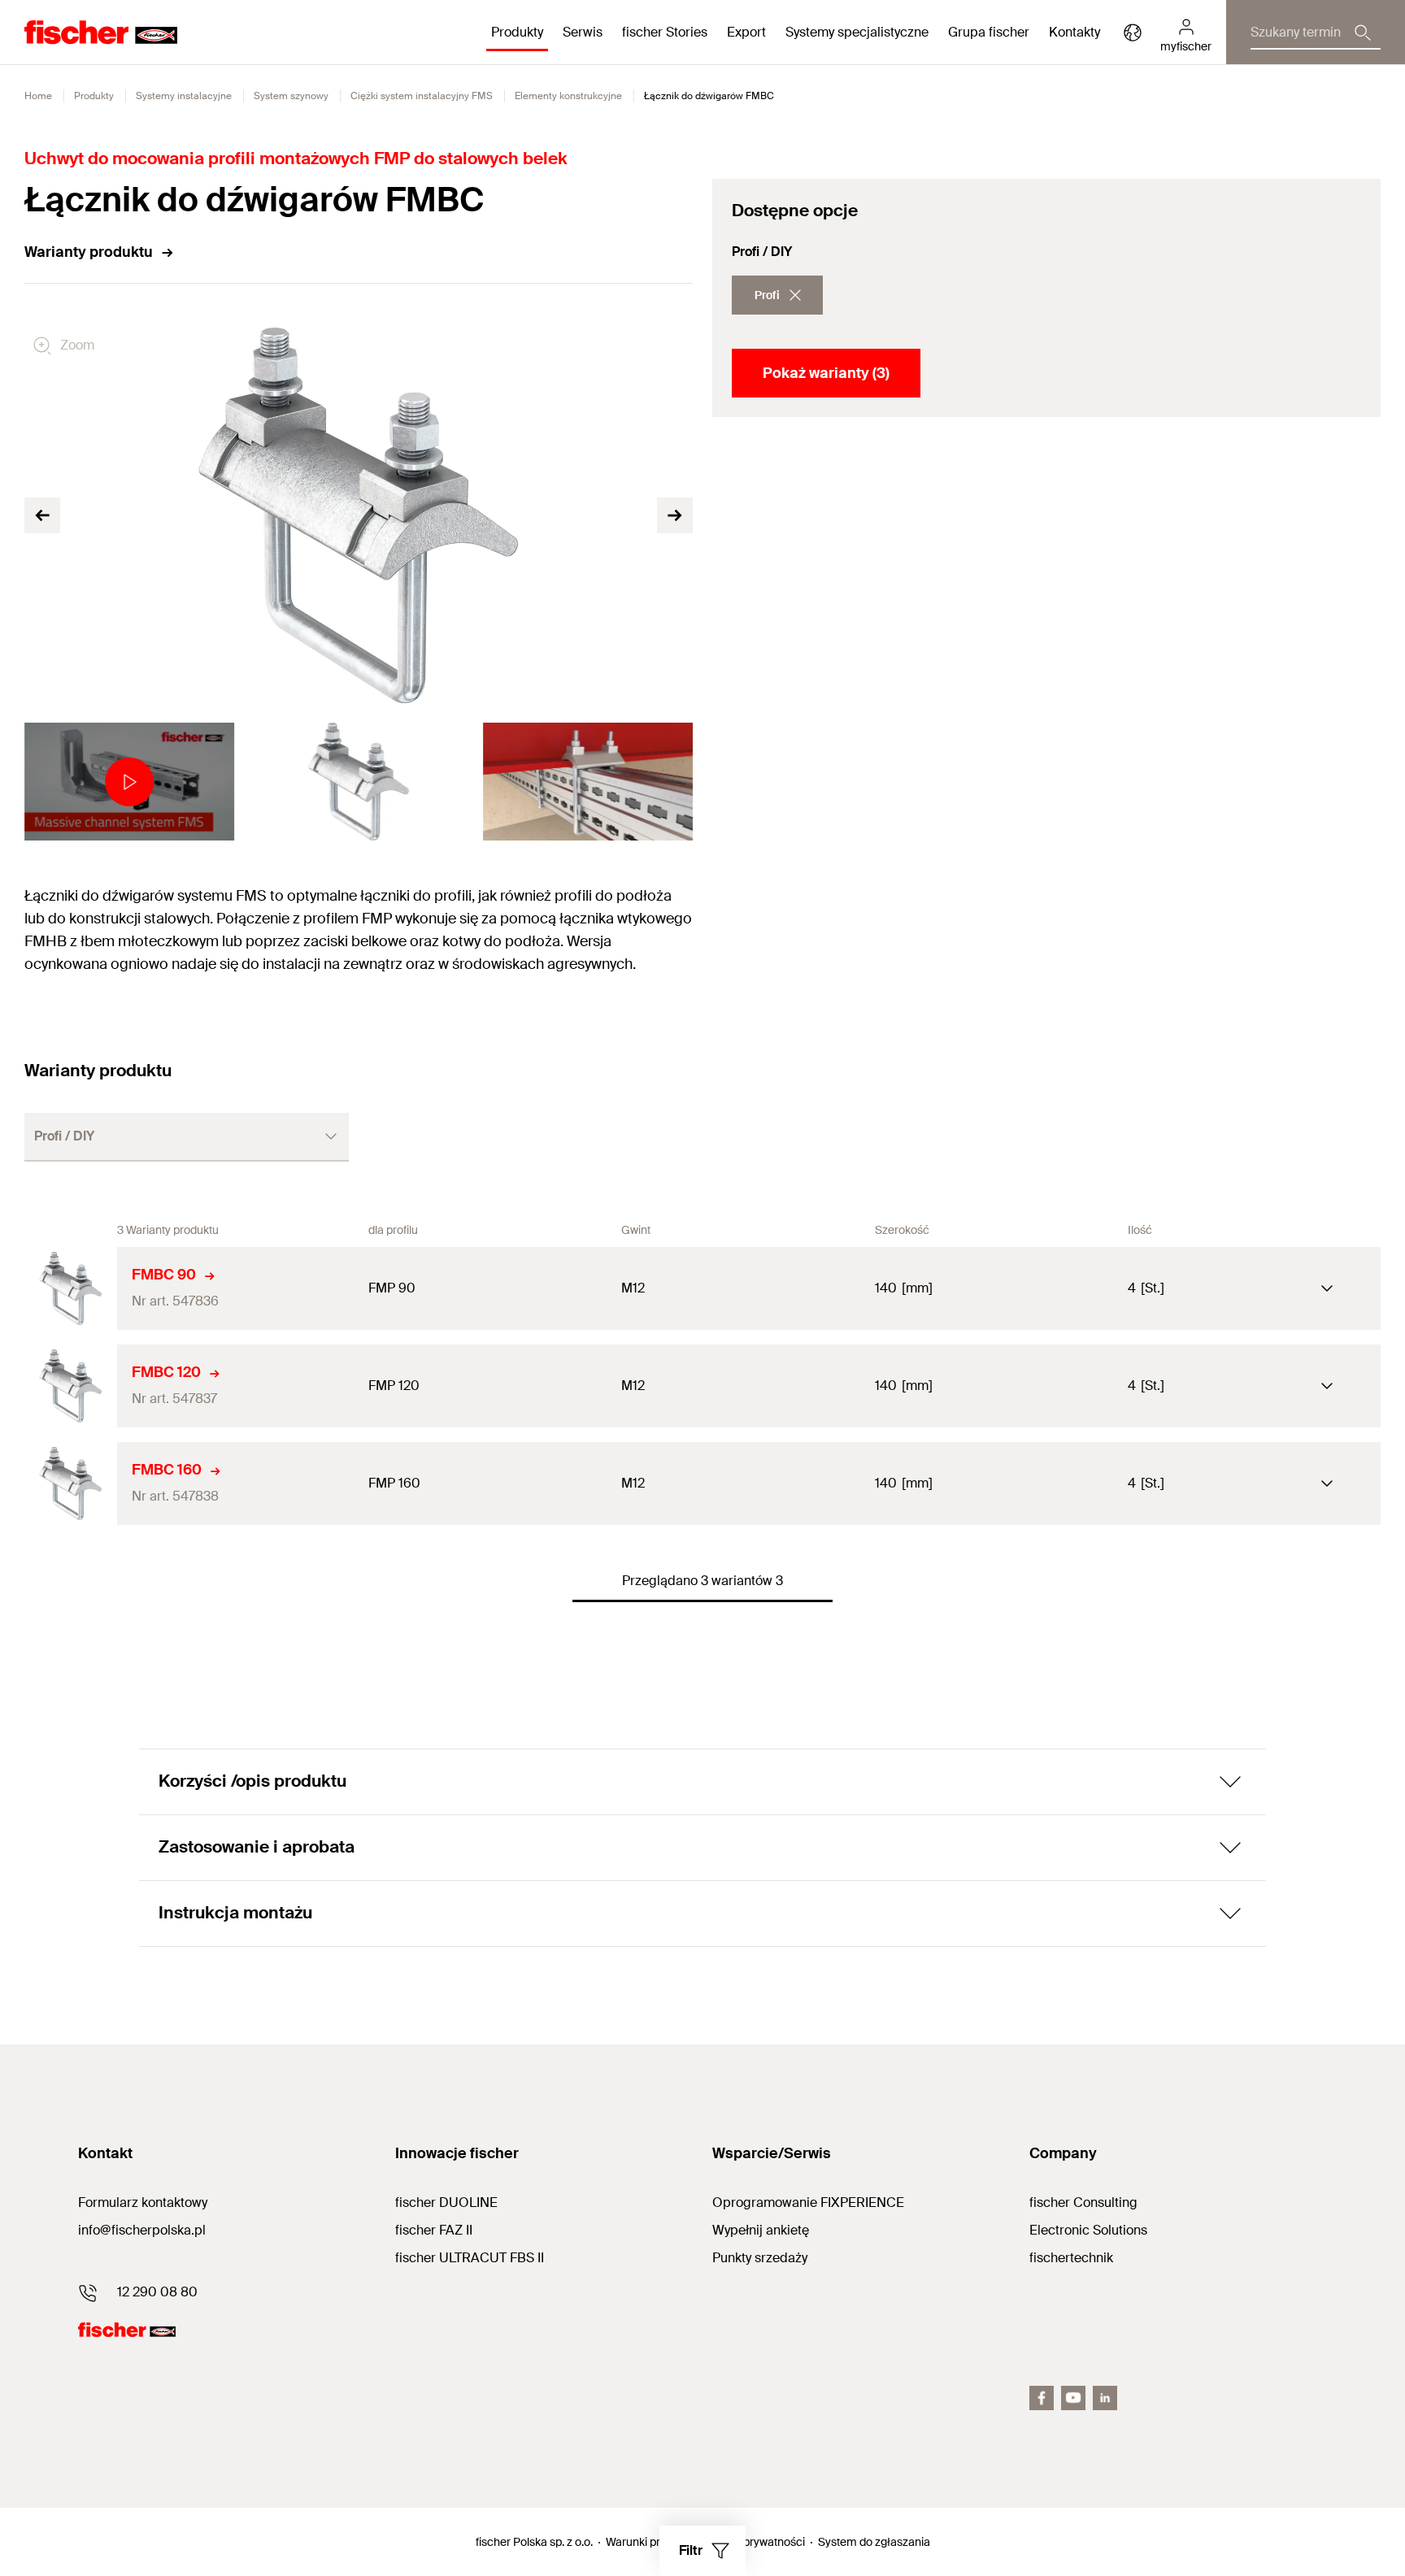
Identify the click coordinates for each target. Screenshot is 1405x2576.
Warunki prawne (647, 2542)
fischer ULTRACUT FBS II (470, 2258)
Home (38, 96)
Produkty (94, 96)
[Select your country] (1133, 33)
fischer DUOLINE (446, 2202)
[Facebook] (1042, 2398)
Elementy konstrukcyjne (568, 96)
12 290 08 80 (157, 2292)
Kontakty (1074, 32)
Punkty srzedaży (760, 2258)
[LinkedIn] (1105, 2398)
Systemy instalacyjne (184, 96)
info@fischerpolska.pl (142, 2230)
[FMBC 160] (71, 1483)
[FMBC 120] (71, 1386)
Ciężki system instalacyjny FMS (422, 96)
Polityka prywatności (753, 2542)
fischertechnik (1071, 2258)
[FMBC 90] (71, 1288)
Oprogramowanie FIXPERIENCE (808, 2202)
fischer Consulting (1083, 2202)
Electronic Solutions (1088, 2230)
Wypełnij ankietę (761, 2230)
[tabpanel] (129, 782)
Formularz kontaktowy (143, 2202)
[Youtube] (1073, 2398)
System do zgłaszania (874, 2542)
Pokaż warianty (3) (826, 373)
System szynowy (291, 96)
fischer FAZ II (434, 2230)
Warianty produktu (89, 252)
